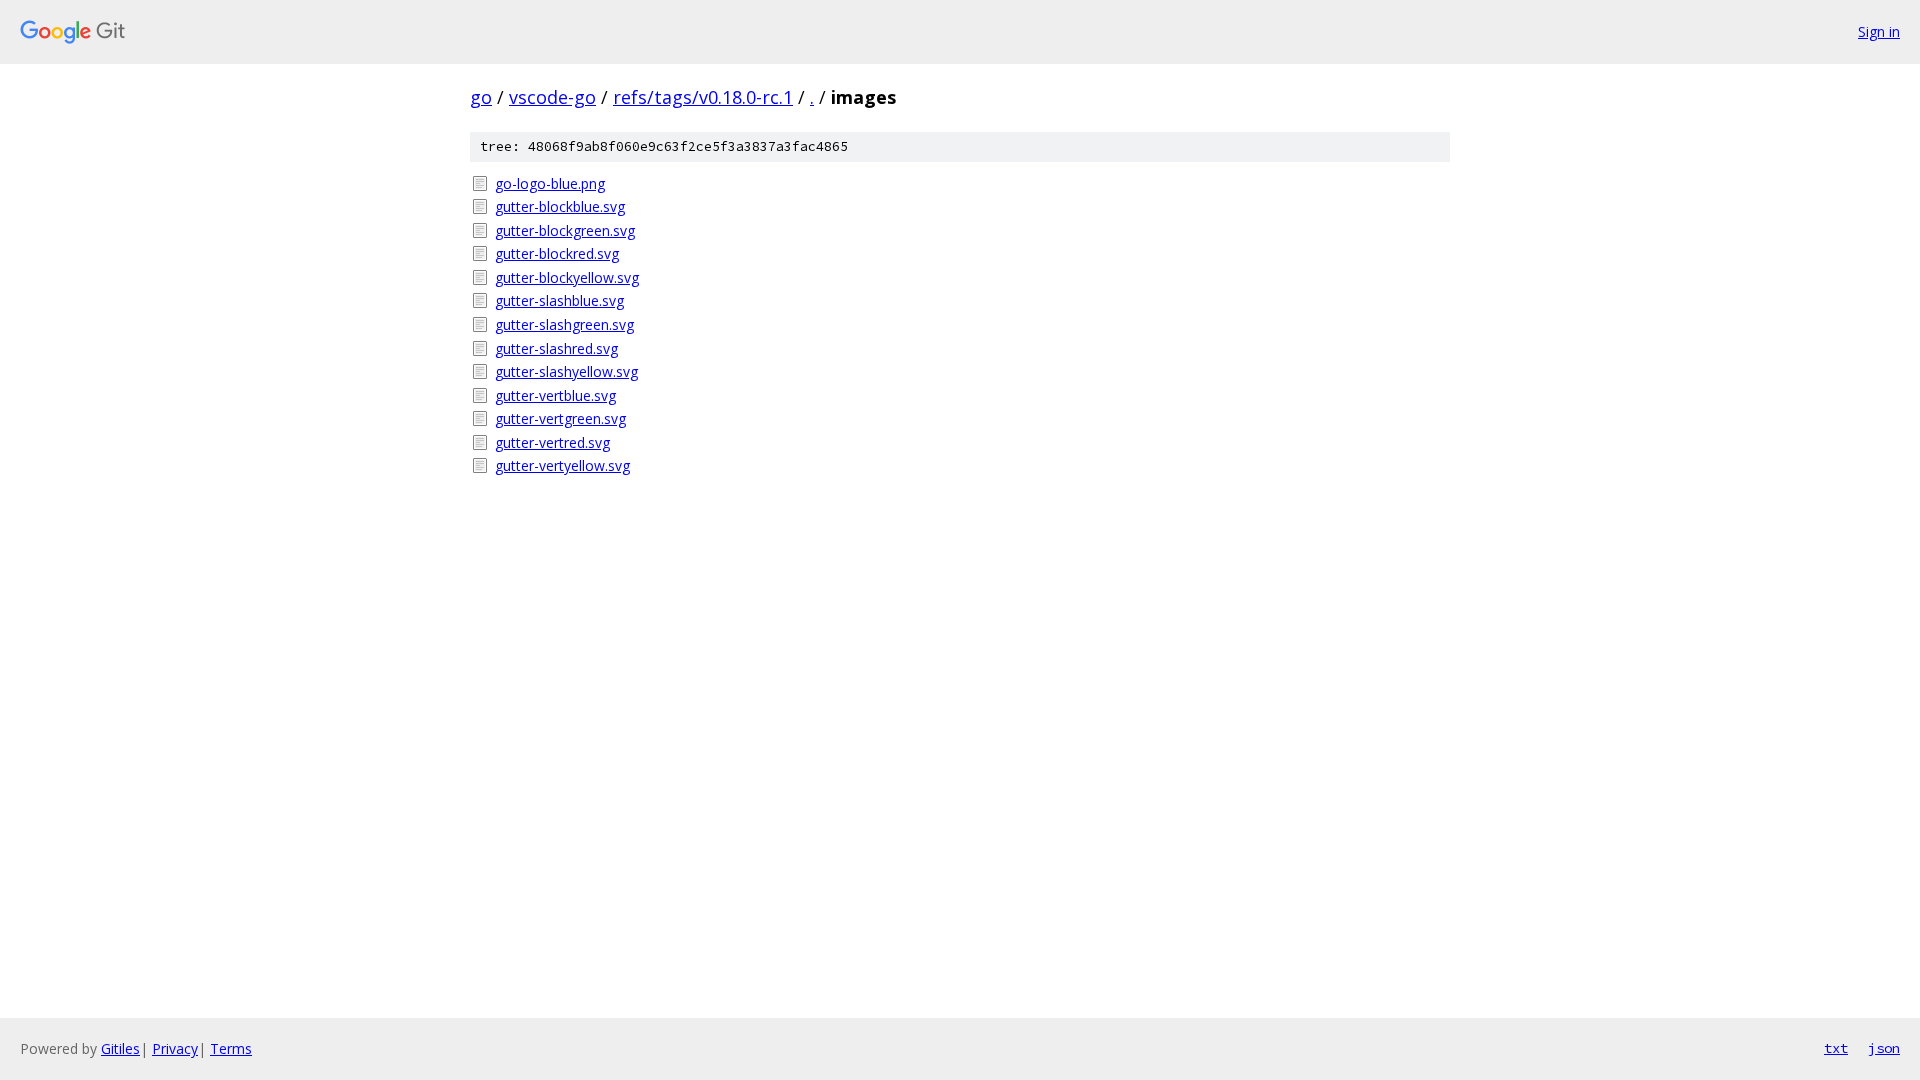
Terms (231, 1048)
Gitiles (120, 1048)
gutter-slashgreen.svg (564, 324)
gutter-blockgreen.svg (565, 230)
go (481, 97)
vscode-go (552, 97)
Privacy (175, 1048)
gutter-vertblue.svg (555, 395)
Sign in (1879, 31)
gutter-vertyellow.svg (562, 465)
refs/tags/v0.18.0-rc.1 (703, 97)
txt (1836, 1048)
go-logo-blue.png (550, 183)
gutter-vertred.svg (552, 442)
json (1884, 1048)
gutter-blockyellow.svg (567, 277)
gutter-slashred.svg (556, 348)
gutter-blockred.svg (557, 253)
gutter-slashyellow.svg (566, 371)
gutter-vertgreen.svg (560, 418)
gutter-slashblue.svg (559, 300)
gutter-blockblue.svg (560, 206)
